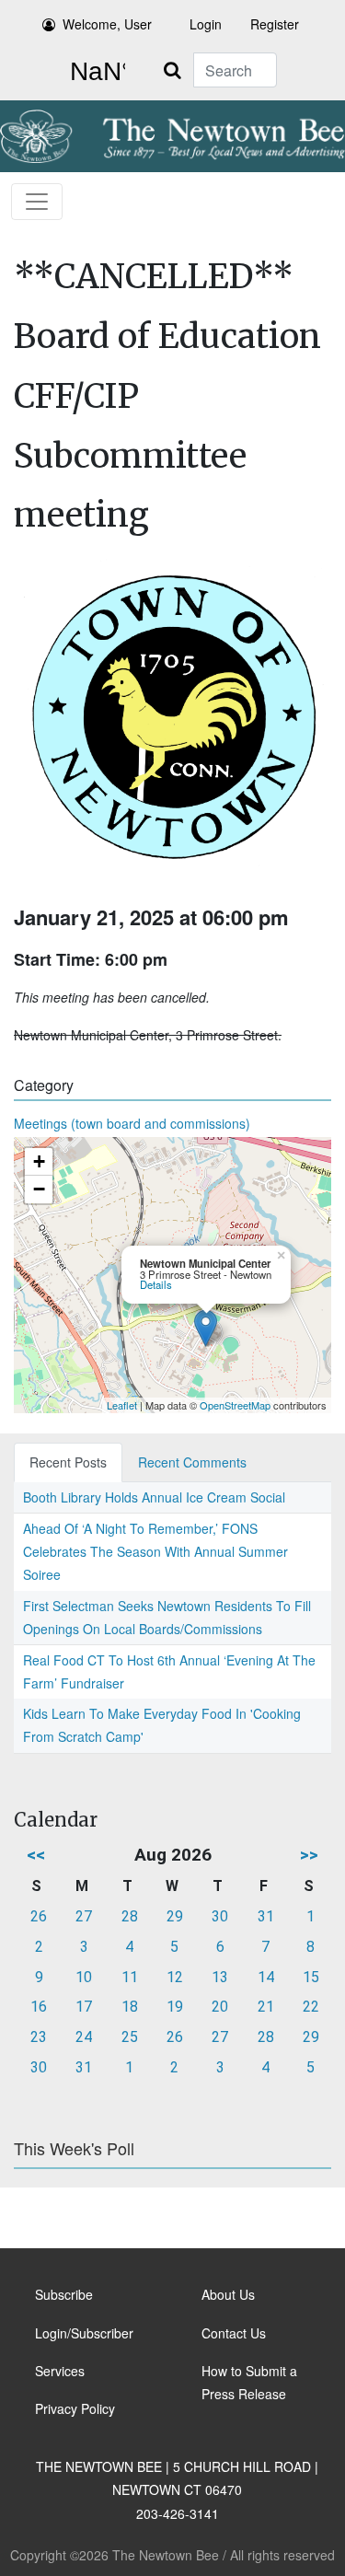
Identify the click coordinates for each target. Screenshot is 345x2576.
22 (311, 2007)
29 (175, 1916)
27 (84, 1916)
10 (84, 1977)
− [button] (39, 1189)
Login (206, 24)
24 (84, 2037)
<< (36, 1855)
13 (220, 1977)
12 (175, 1977)
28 (130, 1916)
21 (266, 2007)
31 (266, 1916)
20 (220, 2007)
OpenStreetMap (235, 1405)
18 (130, 2007)
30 (220, 1916)
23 (39, 2037)
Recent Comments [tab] (192, 1462)
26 (39, 1916)
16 (39, 2007)
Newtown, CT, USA (94, 72)
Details (156, 1284)
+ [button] (39, 1161)
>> (309, 1855)
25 (130, 2037)
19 (175, 2007)
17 (84, 2007)
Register (275, 24)
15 (311, 1977)
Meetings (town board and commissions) (132, 1123)
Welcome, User (107, 24)
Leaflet (122, 1405)
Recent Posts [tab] (68, 1462)
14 (266, 1977)
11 (130, 1977)
